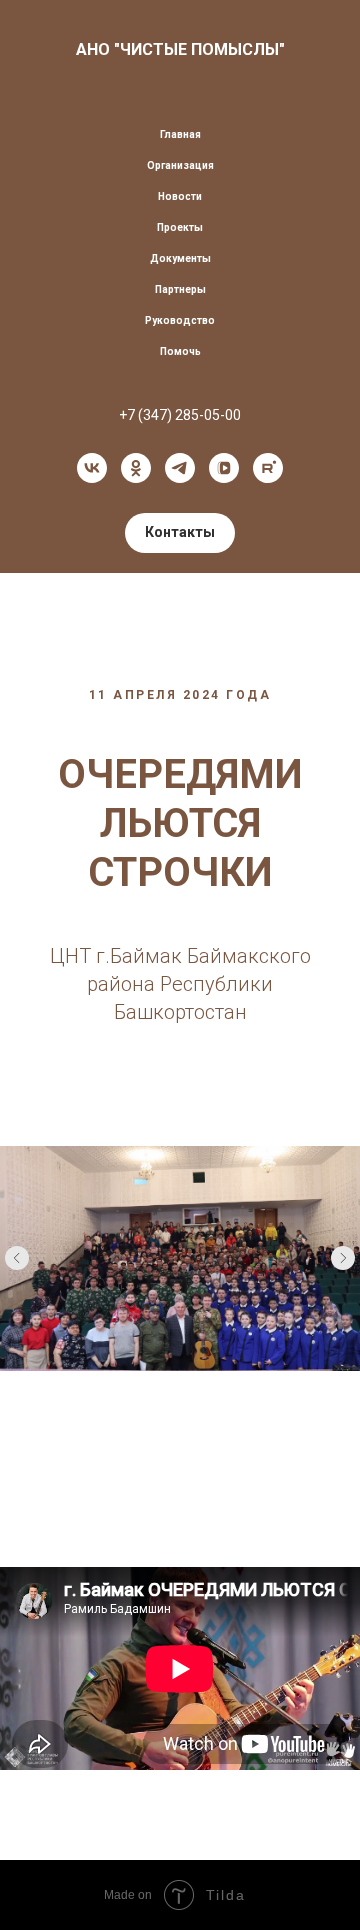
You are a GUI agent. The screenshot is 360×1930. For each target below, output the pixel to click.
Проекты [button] (180, 227)
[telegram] (180, 468)
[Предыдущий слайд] (17, 1258)
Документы (180, 258)
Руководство (180, 320)
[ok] (136, 468)
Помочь (180, 351)
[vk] (92, 468)
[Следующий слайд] (343, 1258)
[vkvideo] (224, 468)
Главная (180, 134)
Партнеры (180, 289)
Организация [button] (180, 165)
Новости (180, 196)
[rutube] (268, 468)
